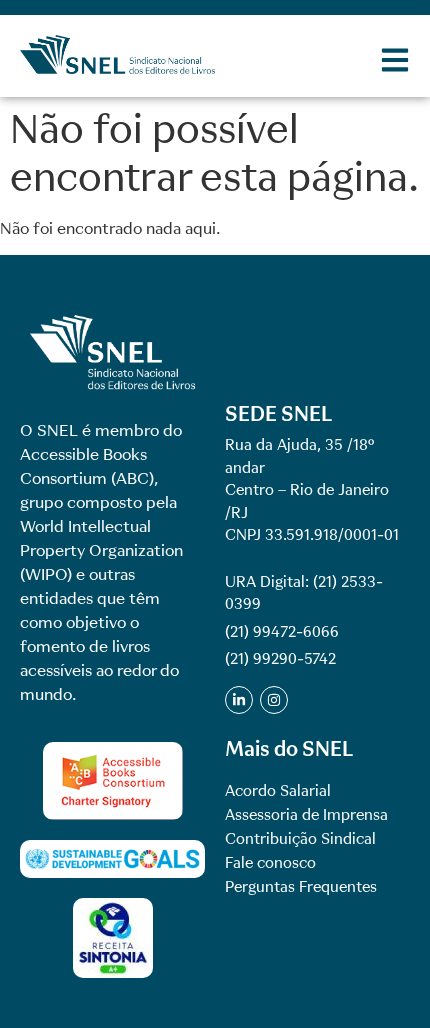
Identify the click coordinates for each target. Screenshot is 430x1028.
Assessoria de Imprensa (306, 815)
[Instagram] (274, 700)
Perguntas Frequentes (301, 887)
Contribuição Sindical (300, 839)
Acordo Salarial (278, 791)
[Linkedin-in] (239, 700)
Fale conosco (270, 863)
